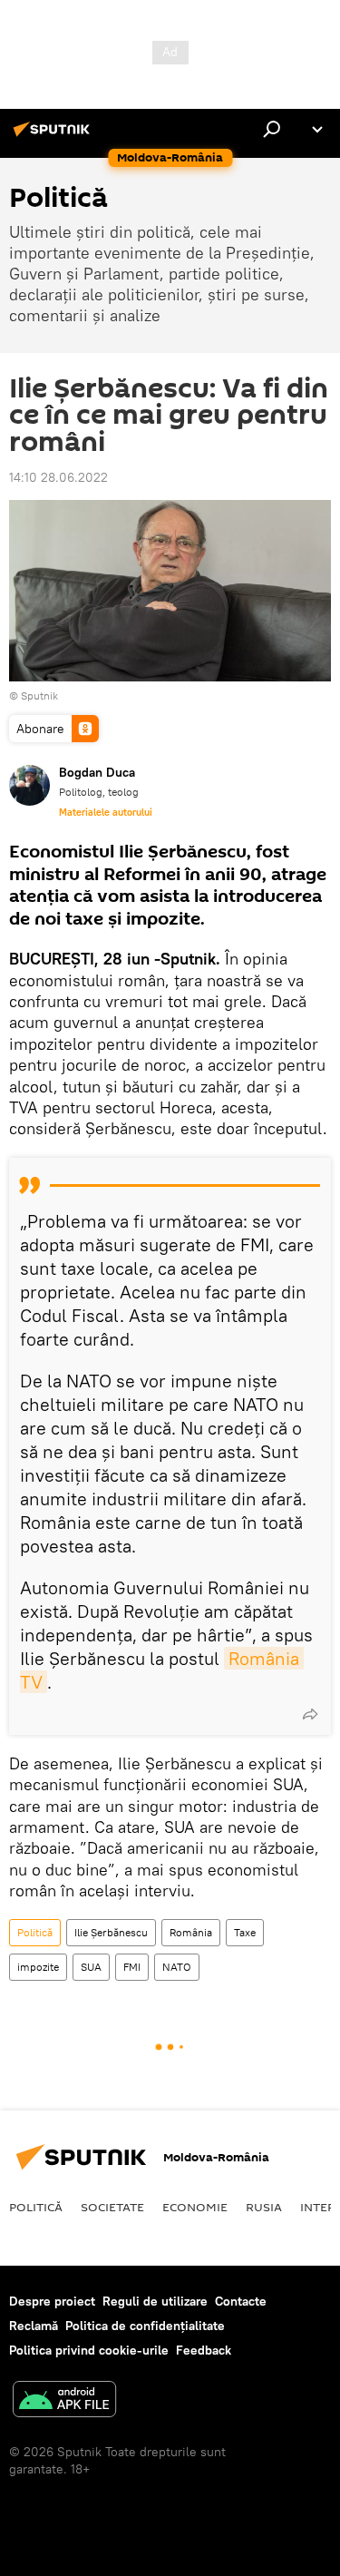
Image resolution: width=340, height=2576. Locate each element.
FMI (132, 1967)
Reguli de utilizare (155, 2301)
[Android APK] (64, 2401)
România (191, 1932)
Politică (35, 1932)
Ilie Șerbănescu (111, 1932)
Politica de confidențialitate (145, 2326)
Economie (195, 2207)
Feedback (204, 2350)
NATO (177, 1967)
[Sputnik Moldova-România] (54, 136)
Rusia (264, 2207)
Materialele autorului (106, 812)
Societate (112, 2207)
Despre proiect (52, 2301)
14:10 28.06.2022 (58, 477)
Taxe (245, 1932)
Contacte (241, 2301)
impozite (38, 1967)
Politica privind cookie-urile (89, 2350)
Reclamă (34, 2326)
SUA (91, 1967)
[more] (310, 1714)
